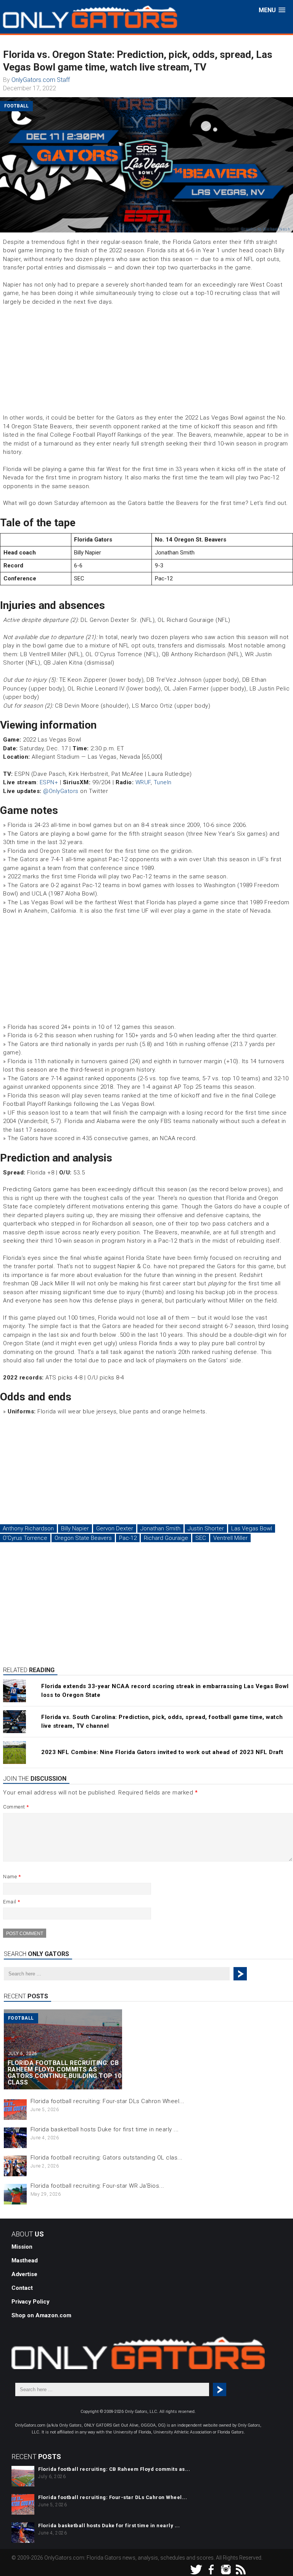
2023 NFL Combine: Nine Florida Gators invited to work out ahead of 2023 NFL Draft (162, 1752)
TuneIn (163, 782)
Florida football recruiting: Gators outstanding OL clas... (107, 2158)
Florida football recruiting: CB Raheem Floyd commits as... (114, 2469)
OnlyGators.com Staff (41, 80)
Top (275, 2558)
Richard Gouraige (166, 1538)
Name (12, 1877)
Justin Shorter (206, 1528)
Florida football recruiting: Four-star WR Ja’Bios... (97, 2186)
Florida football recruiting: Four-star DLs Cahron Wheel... (108, 2101)
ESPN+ (49, 782)
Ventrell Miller (230, 1538)
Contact (22, 2288)
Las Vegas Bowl (252, 1528)
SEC (201, 1538)
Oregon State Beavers (83, 1538)
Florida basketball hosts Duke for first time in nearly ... (105, 2129)
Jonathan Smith (160, 1528)
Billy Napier (75, 1528)
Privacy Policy (31, 2302)
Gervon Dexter (115, 1528)
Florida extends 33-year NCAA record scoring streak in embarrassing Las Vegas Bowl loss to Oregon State (165, 1691)
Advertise (24, 2274)
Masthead (25, 2260)
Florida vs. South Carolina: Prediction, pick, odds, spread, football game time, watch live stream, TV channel (162, 1721)
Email (12, 1902)
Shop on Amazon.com (41, 2315)
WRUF (143, 782)
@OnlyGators (61, 791)
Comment (16, 1807)
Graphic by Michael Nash (266, 229)
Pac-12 (128, 1538)
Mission (22, 2247)
